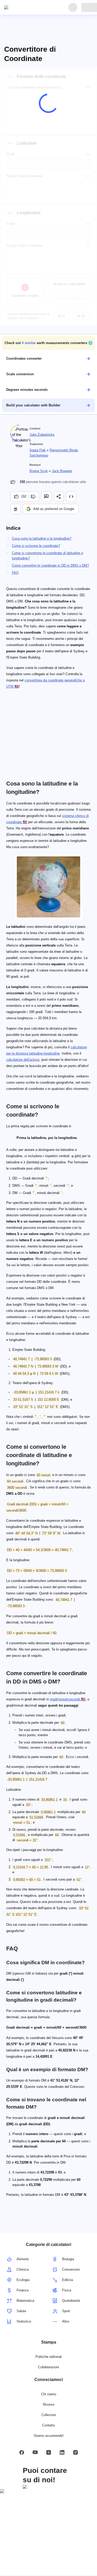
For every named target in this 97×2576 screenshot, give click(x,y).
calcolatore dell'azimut (23, 1060)
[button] (48, 343)
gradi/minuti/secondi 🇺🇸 (68, 1699)
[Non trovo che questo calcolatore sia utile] (34, 497)
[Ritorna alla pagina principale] (28, 8)
